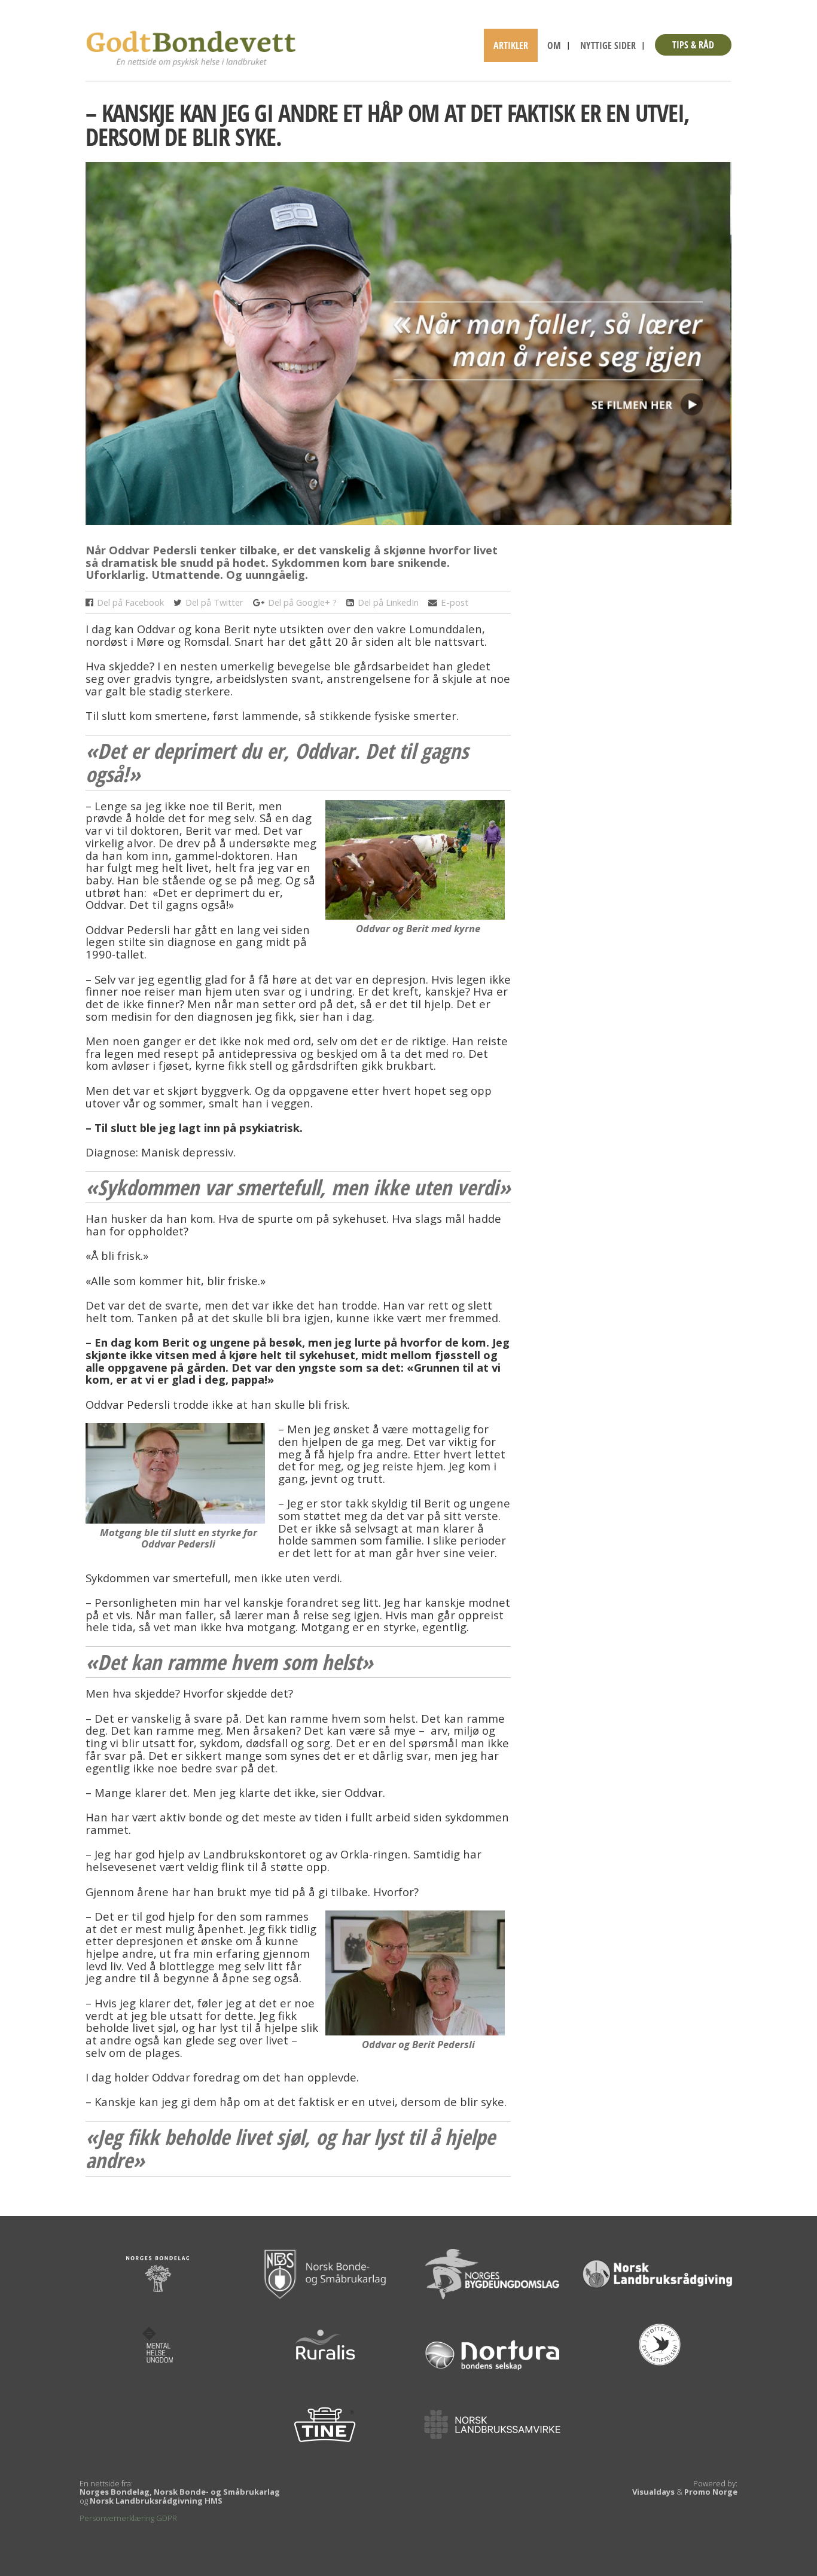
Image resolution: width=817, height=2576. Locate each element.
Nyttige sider (608, 45)
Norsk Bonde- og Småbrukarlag (217, 2492)
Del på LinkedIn (388, 603)
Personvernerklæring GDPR (128, 2518)
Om (554, 45)
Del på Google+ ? (302, 603)
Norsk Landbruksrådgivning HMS (156, 2501)
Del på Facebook (130, 603)
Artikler (511, 45)
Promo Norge (711, 2492)
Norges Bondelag (115, 2492)
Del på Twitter (214, 603)
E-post (455, 603)
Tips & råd (693, 45)
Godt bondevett (193, 48)
